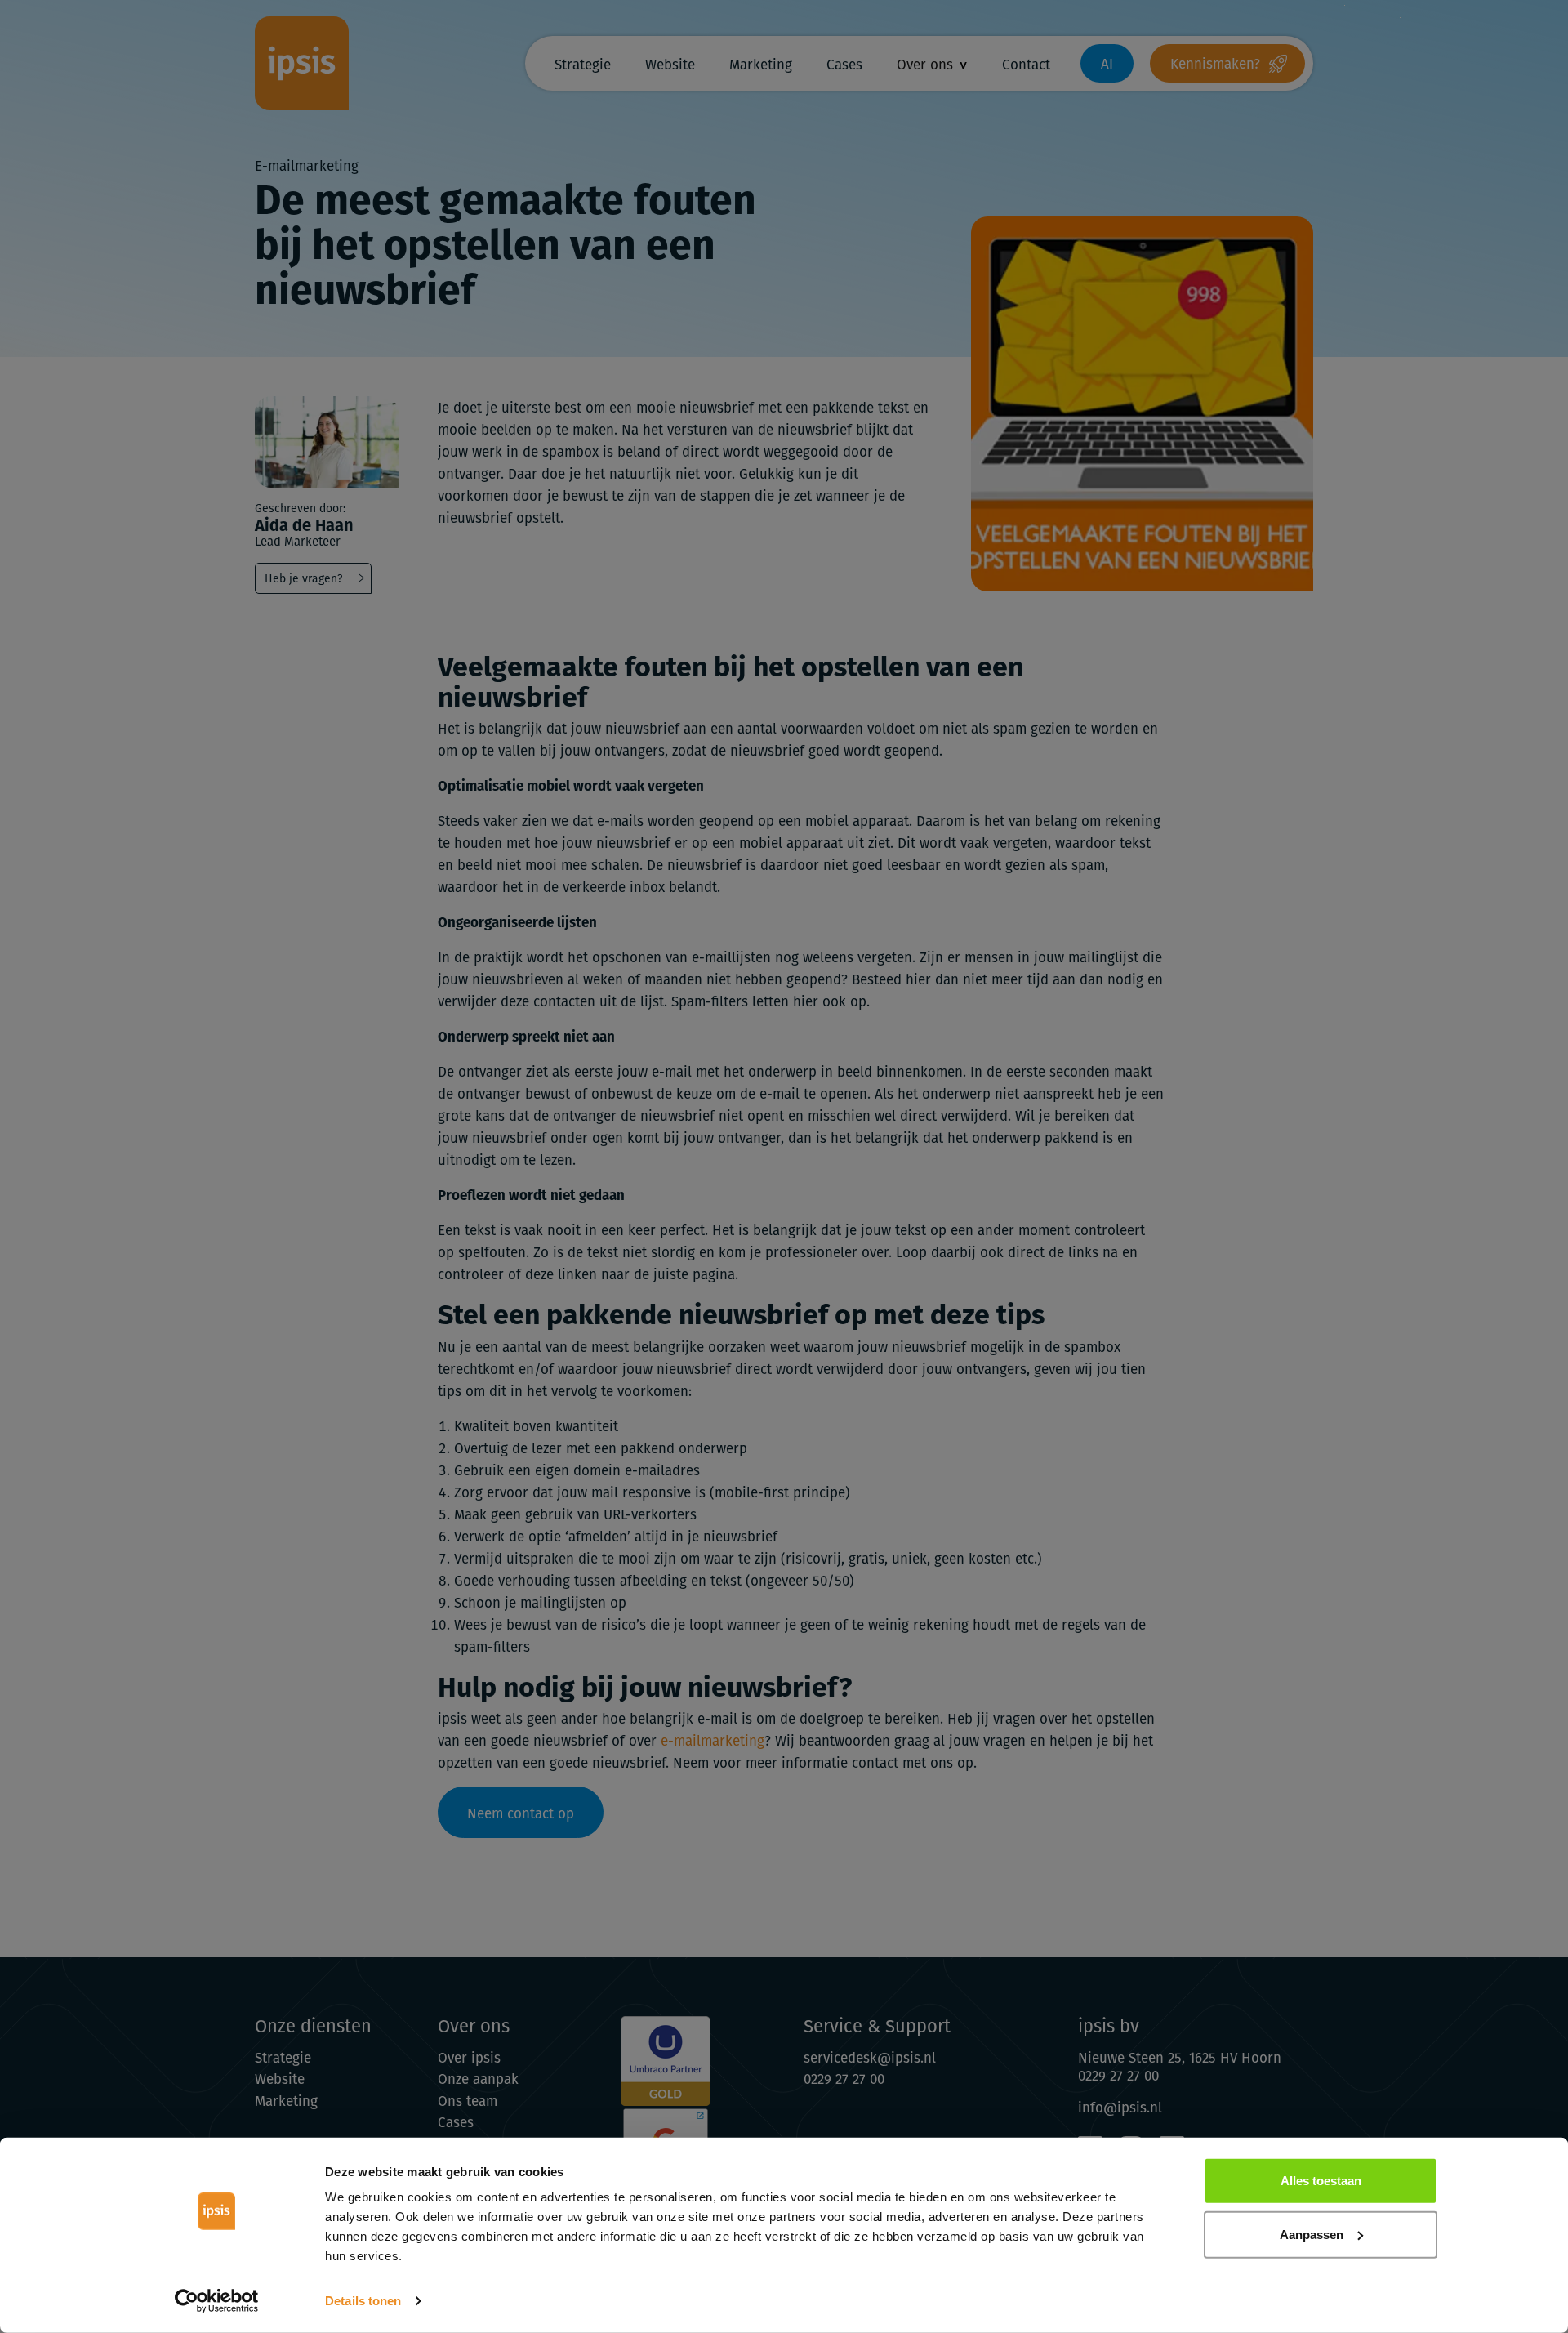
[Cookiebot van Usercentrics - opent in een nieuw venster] (217, 2301)
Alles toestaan (1321, 2181)
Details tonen (363, 2301)
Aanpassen (1312, 2234)
